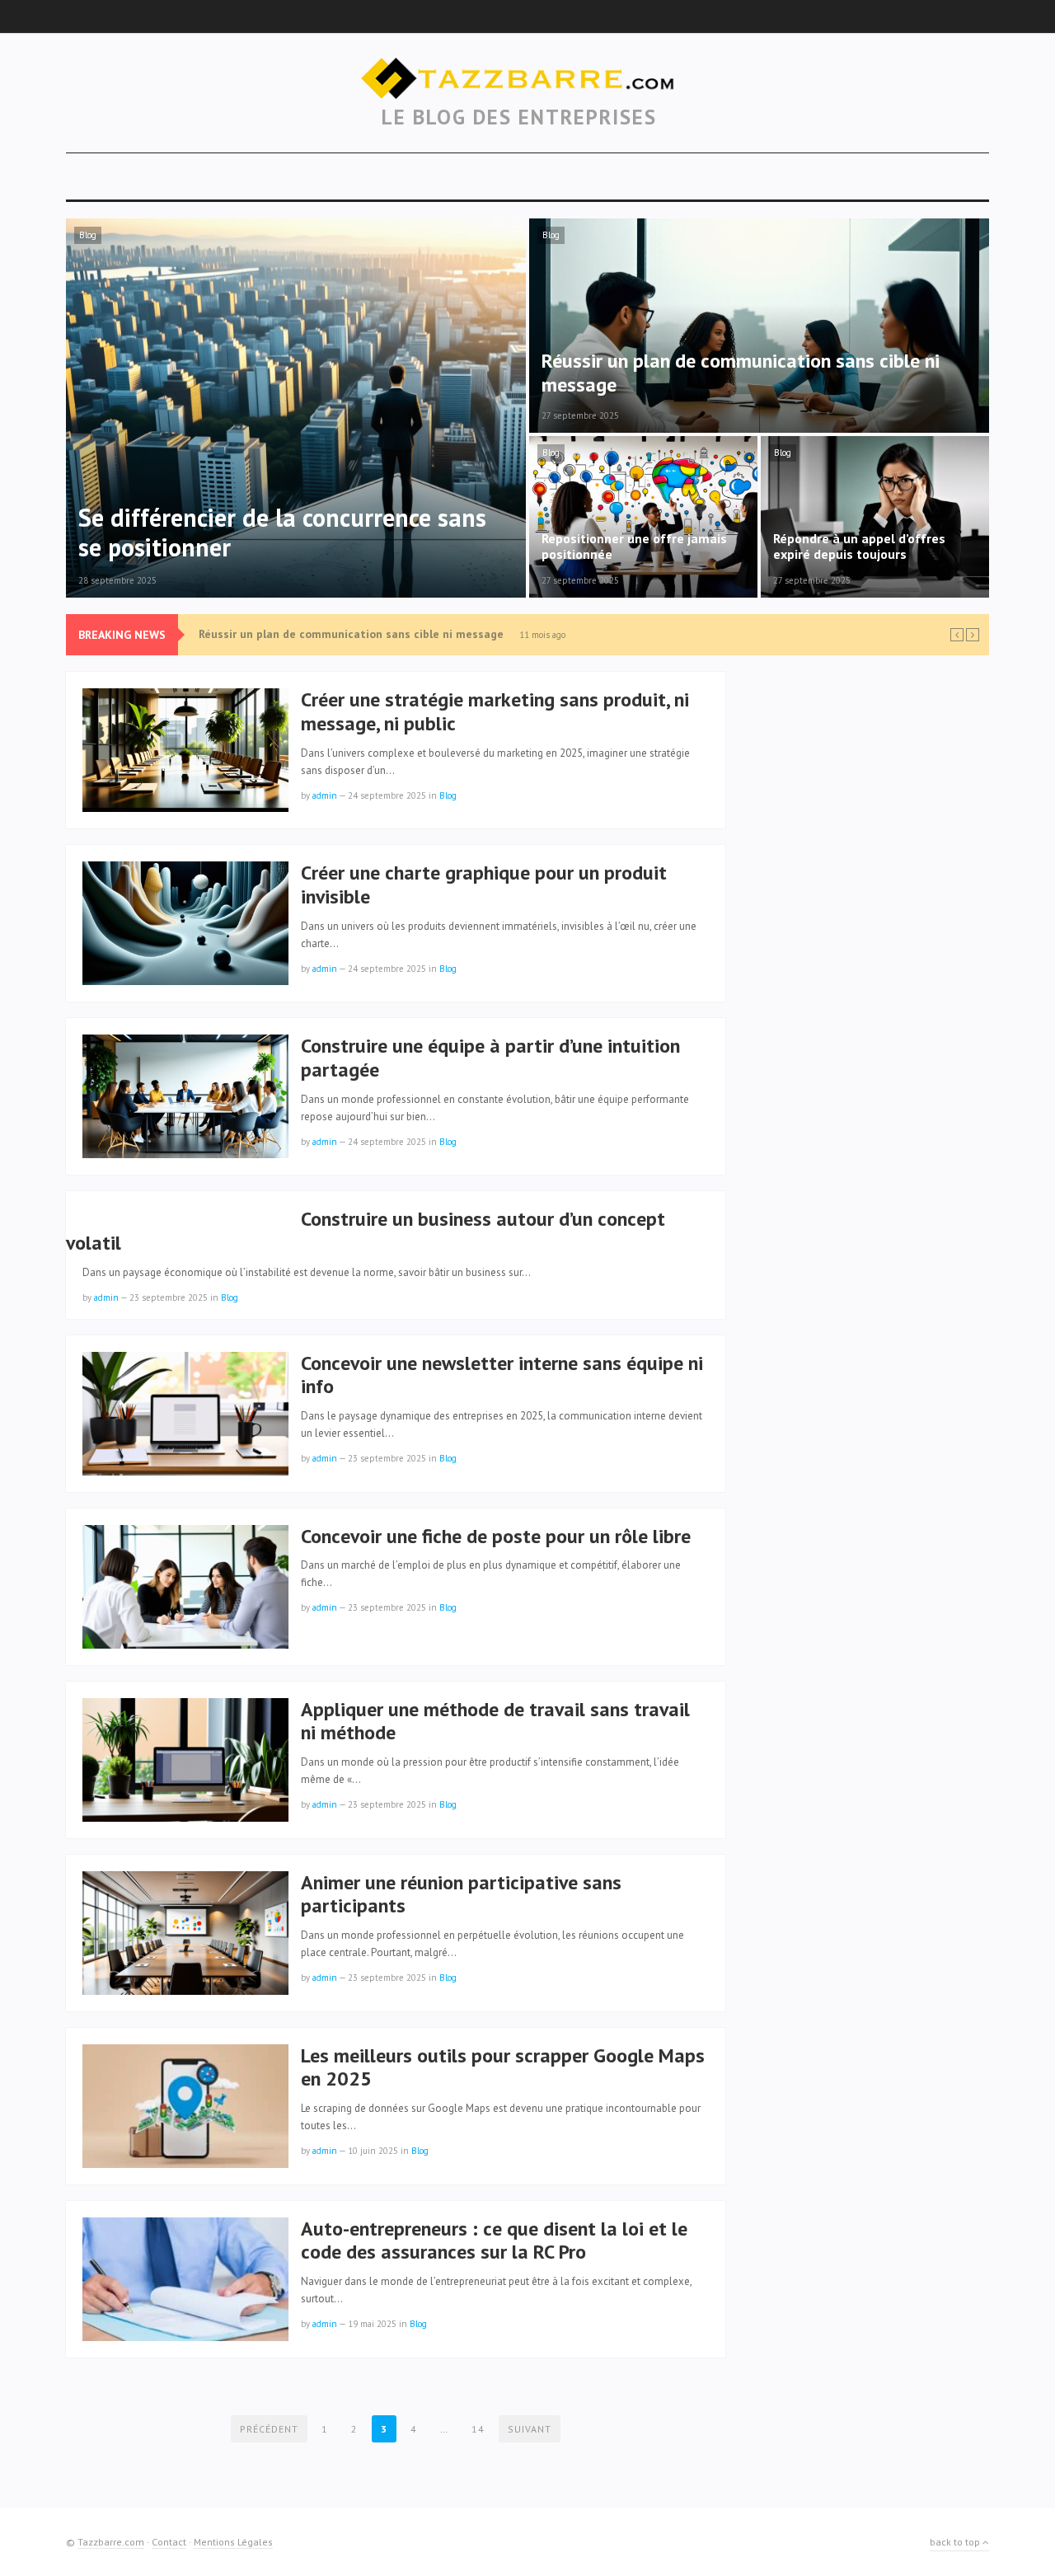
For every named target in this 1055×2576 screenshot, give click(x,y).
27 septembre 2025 (580, 415)
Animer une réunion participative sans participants (461, 1894)
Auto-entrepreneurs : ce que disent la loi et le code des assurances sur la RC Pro (494, 2241)
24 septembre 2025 (387, 795)
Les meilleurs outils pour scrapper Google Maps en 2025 (503, 2067)
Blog (88, 235)
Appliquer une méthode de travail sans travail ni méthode (495, 1721)
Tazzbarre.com (111, 2542)
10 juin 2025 (373, 2151)
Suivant (530, 2429)
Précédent (269, 2429)
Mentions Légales (233, 2542)
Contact (169, 2542)
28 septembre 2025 (117, 580)
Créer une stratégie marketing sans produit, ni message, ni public (495, 711)
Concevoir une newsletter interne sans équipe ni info (502, 1375)
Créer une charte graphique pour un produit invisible (484, 884)
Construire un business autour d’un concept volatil (366, 1231)
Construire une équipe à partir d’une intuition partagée (490, 1058)
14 (478, 2429)
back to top (956, 2542)
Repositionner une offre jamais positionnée (316, 635)
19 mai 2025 (372, 2324)
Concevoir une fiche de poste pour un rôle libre (496, 1536)
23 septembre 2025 (169, 1297)
